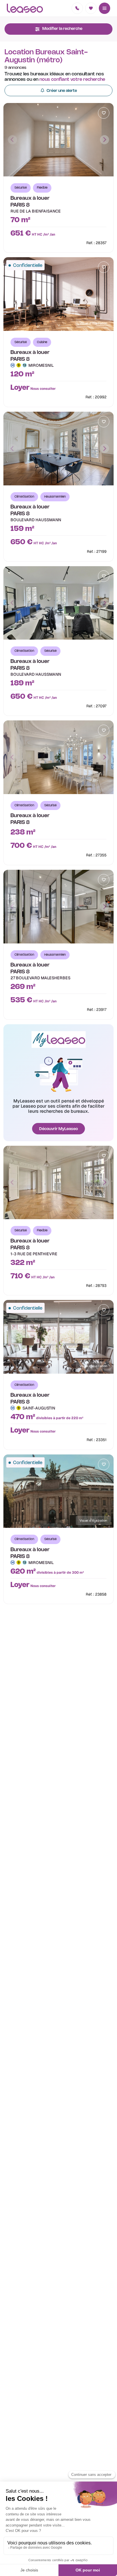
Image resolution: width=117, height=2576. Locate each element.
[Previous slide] (12, 140)
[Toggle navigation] (105, 8)
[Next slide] (105, 140)
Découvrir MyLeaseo (58, 1129)
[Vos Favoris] (91, 8)
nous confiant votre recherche (72, 80)
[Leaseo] (25, 8)
